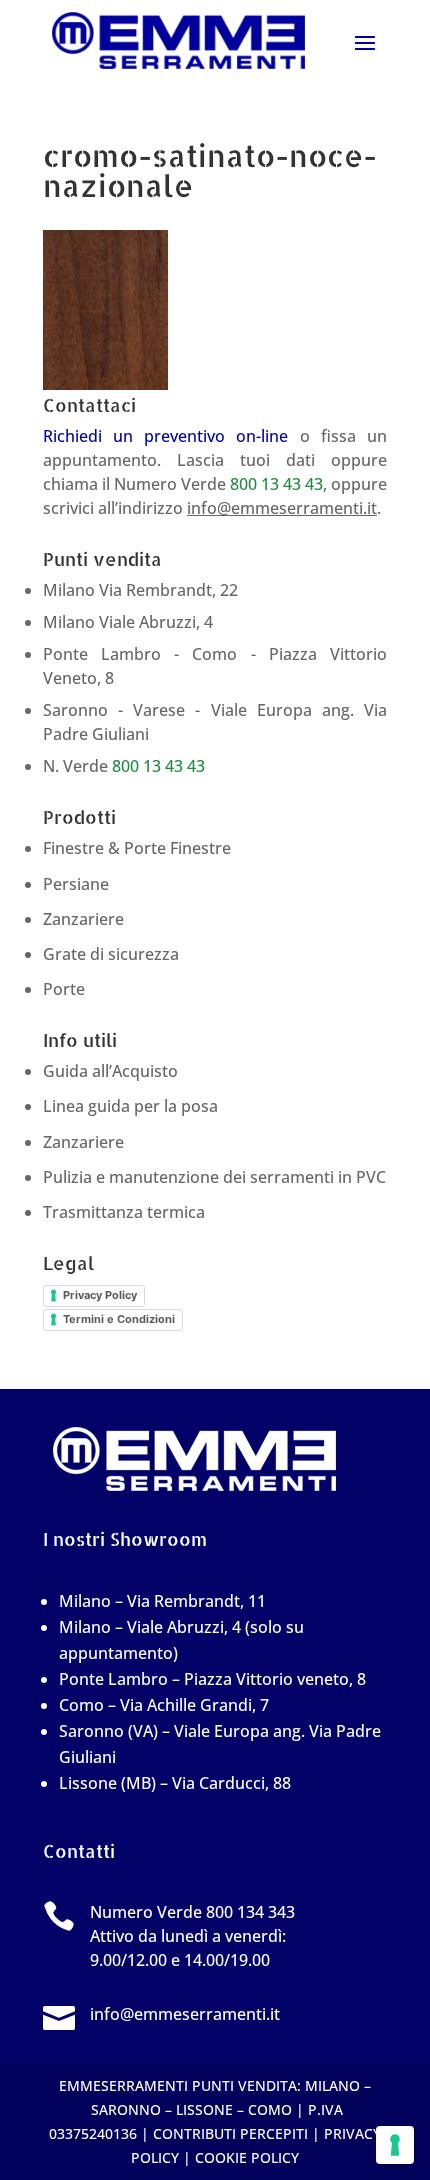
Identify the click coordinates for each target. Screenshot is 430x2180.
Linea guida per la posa (130, 1106)
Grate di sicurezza (111, 954)
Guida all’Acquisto (110, 1071)
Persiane (76, 884)
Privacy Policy (100, 1295)
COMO (270, 2109)
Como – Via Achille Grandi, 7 (164, 1705)
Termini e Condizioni (119, 1319)
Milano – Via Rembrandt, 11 (162, 1601)
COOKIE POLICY (247, 2157)
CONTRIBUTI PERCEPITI (230, 2133)
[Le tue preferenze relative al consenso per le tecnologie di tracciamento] (395, 2145)
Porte (64, 989)
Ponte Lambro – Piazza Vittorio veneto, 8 (212, 1679)
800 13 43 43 (276, 484)
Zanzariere (83, 919)
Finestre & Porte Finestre (137, 848)
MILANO (332, 2085)
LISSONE (204, 2109)
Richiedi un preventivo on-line (166, 436)
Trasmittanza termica (124, 1212)
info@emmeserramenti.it (282, 508)
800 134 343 (250, 1912)
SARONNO (126, 2109)
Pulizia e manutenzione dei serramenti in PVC (214, 1177)
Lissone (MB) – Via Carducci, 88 (175, 1783)
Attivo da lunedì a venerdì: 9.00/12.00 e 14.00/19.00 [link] (192, 1936)
